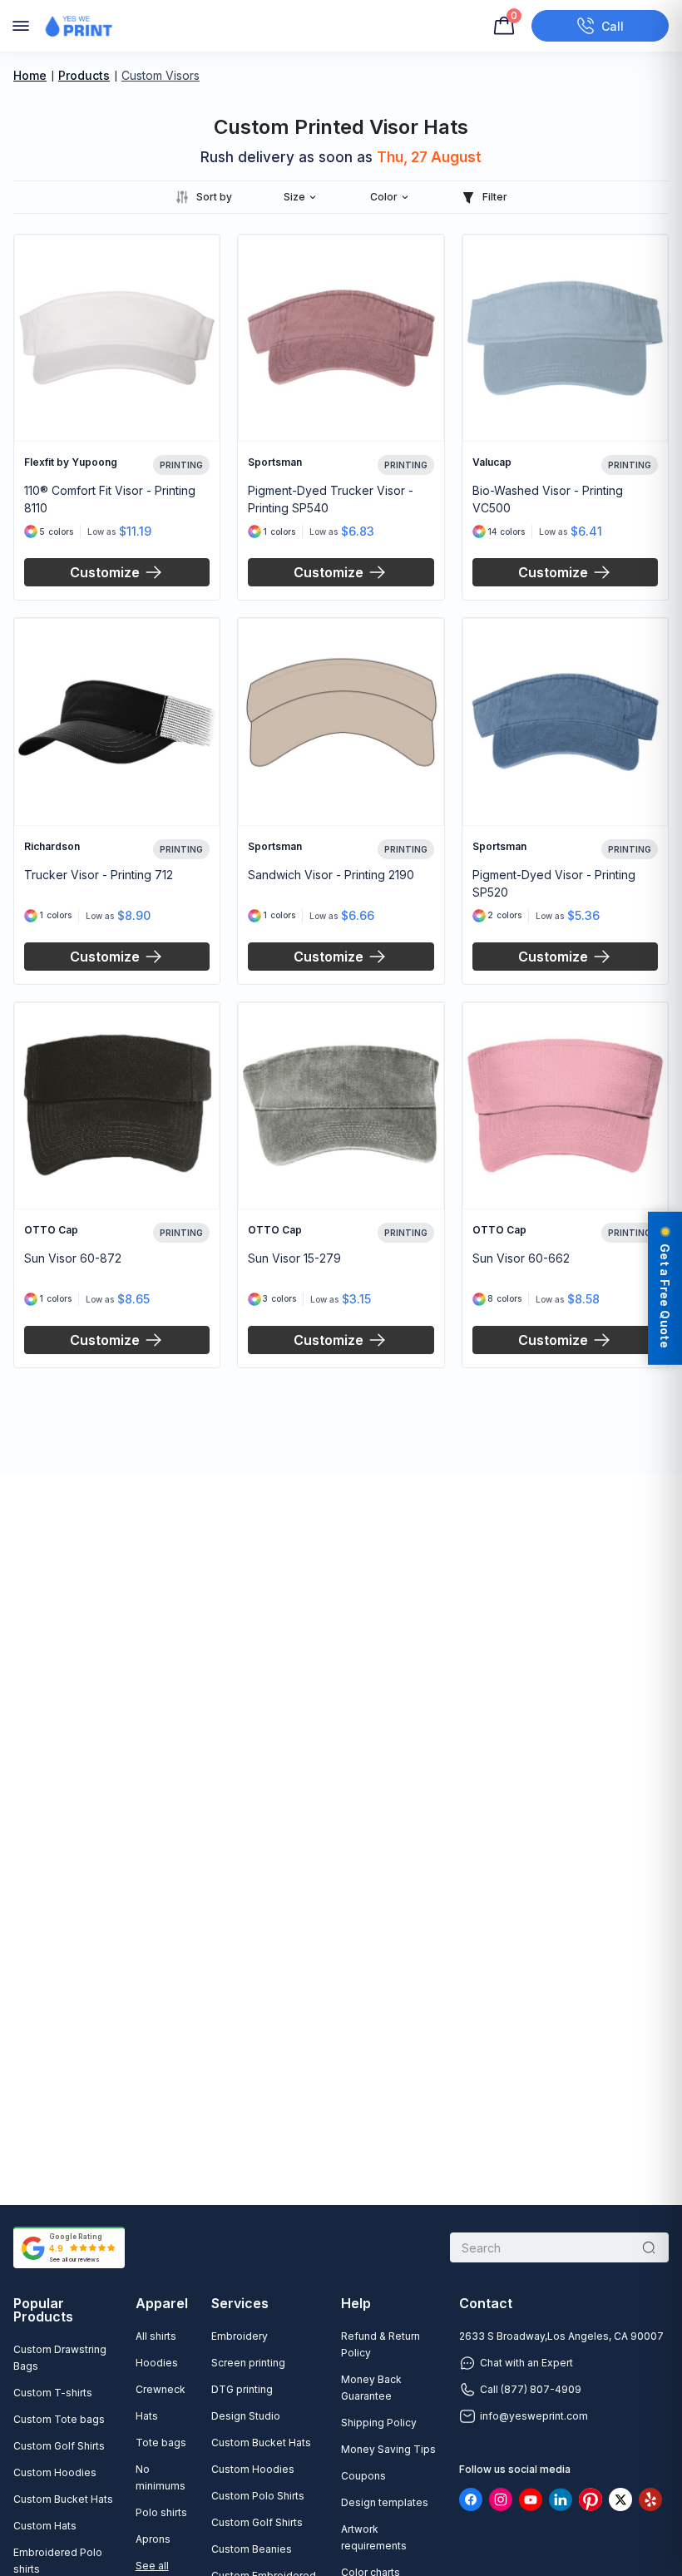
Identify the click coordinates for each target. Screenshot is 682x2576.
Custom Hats (45, 2526)
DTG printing (242, 2389)
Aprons (153, 2539)
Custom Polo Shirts (258, 2496)
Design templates (385, 2502)
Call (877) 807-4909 (531, 2389)
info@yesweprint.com (534, 2416)
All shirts (156, 2336)
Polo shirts (161, 2512)
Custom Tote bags (59, 2419)
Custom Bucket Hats (63, 2499)
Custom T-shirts (53, 2393)
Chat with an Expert (526, 2363)
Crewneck (161, 2389)
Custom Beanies (252, 2549)
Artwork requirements (374, 2537)
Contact (486, 2303)
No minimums (161, 2477)
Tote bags (161, 2443)
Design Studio (246, 2416)
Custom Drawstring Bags (60, 2358)
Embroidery (240, 2336)
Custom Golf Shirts (59, 2446)
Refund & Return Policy (381, 2344)
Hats (147, 2416)
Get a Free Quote (665, 1295)
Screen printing (248, 2363)
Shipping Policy (379, 2423)
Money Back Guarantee (371, 2388)
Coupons (363, 2476)
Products (84, 75)
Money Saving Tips (388, 2449)
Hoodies (157, 2363)
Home (30, 75)
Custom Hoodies (55, 2472)
